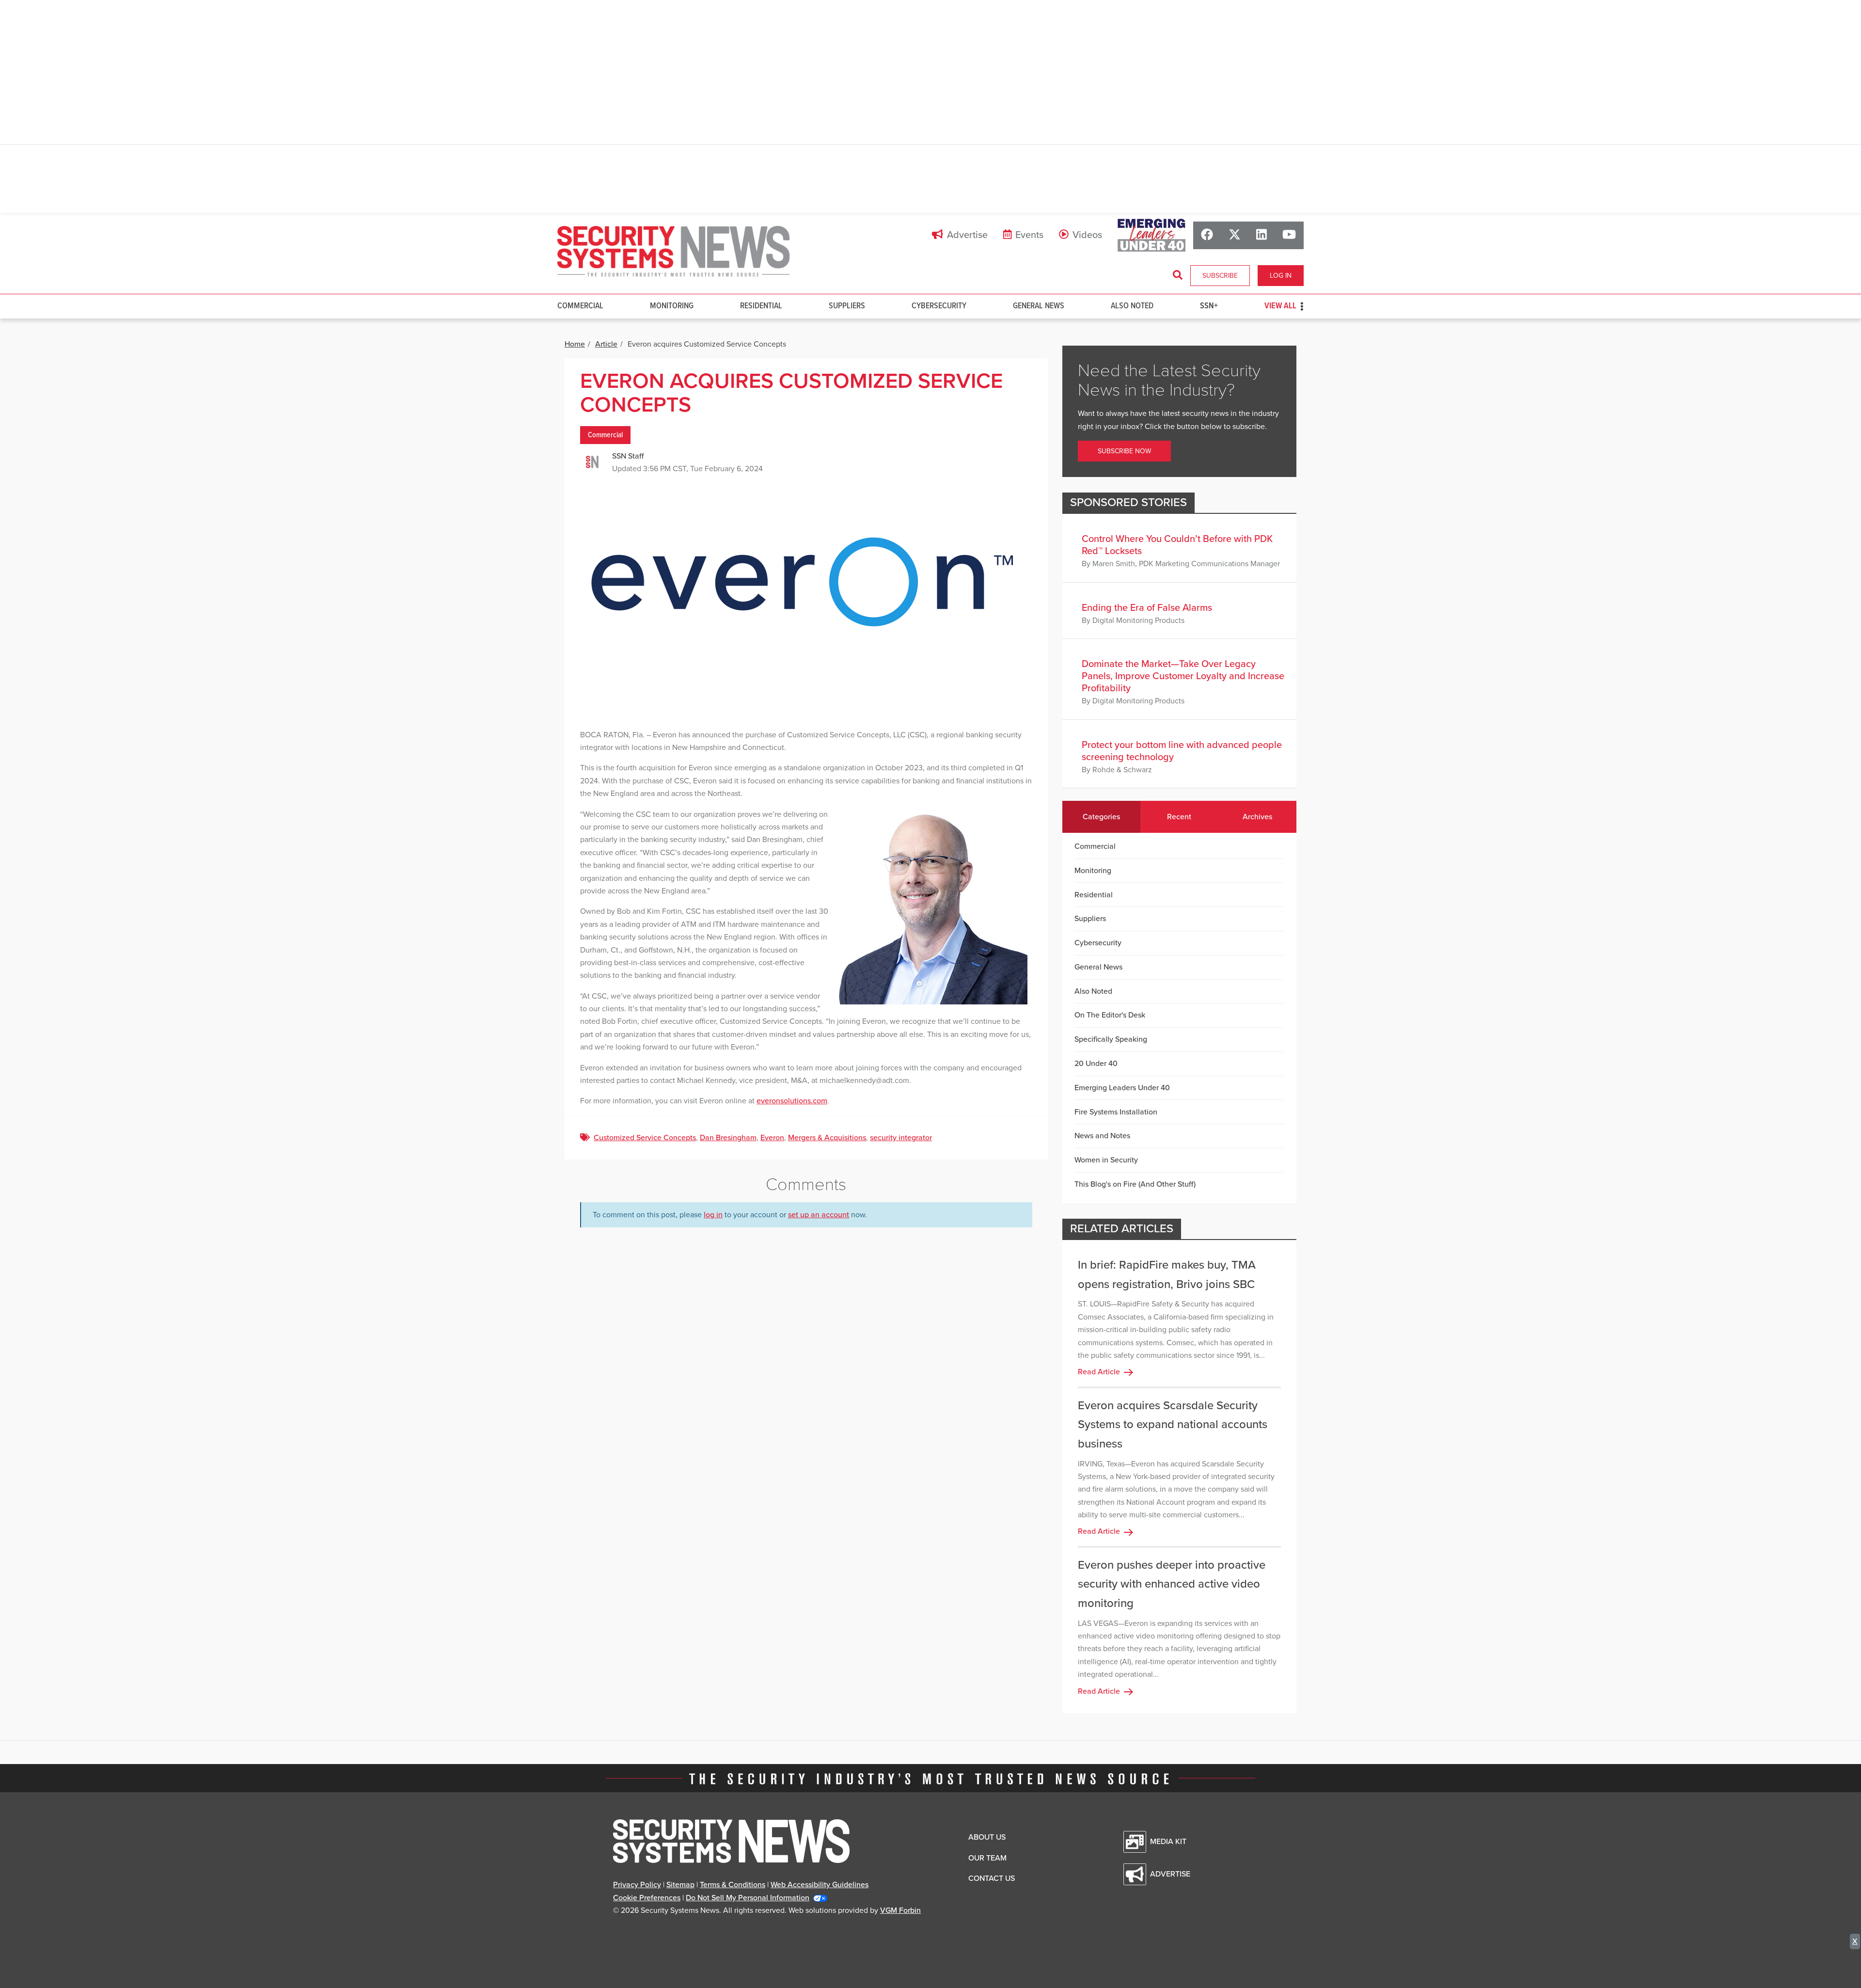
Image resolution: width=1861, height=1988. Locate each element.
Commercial (580, 306)
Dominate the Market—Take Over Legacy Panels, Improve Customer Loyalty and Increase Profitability (1183, 676)
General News (1039, 306)
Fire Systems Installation (1116, 1112)
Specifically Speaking (1111, 1039)
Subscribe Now (1124, 451)
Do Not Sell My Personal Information (748, 1898)
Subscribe (1220, 276)
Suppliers (847, 306)
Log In (1281, 276)
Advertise (967, 235)
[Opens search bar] (1178, 275)
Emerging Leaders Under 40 (1122, 1088)
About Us (987, 1837)
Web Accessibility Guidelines (820, 1885)
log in (713, 1215)
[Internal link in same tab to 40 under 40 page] (1151, 235)
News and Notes (1102, 1136)
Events (1029, 235)
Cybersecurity (939, 306)
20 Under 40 (1096, 1064)
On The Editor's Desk (1110, 1015)
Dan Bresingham (728, 1138)
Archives (1257, 817)
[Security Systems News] (674, 252)
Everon (772, 1138)
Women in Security (1106, 1160)
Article (606, 344)
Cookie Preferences (647, 1898)
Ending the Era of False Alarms (1147, 608)
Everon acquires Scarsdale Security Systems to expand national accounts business (1173, 1425)
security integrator (901, 1138)
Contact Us (992, 1878)
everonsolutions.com (792, 1101)
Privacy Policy (637, 1885)
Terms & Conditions (733, 1885)
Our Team (987, 1858)
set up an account (819, 1215)
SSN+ (1209, 306)
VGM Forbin (900, 1910)
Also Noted (1132, 306)
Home (575, 344)
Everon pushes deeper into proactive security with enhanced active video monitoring (1172, 1584)
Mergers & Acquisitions (827, 1138)
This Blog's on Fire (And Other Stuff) (1135, 1184)
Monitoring (672, 306)
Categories (1101, 817)
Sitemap (680, 1885)
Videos (1087, 235)
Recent (1179, 817)
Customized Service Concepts (645, 1138)
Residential (761, 306)
